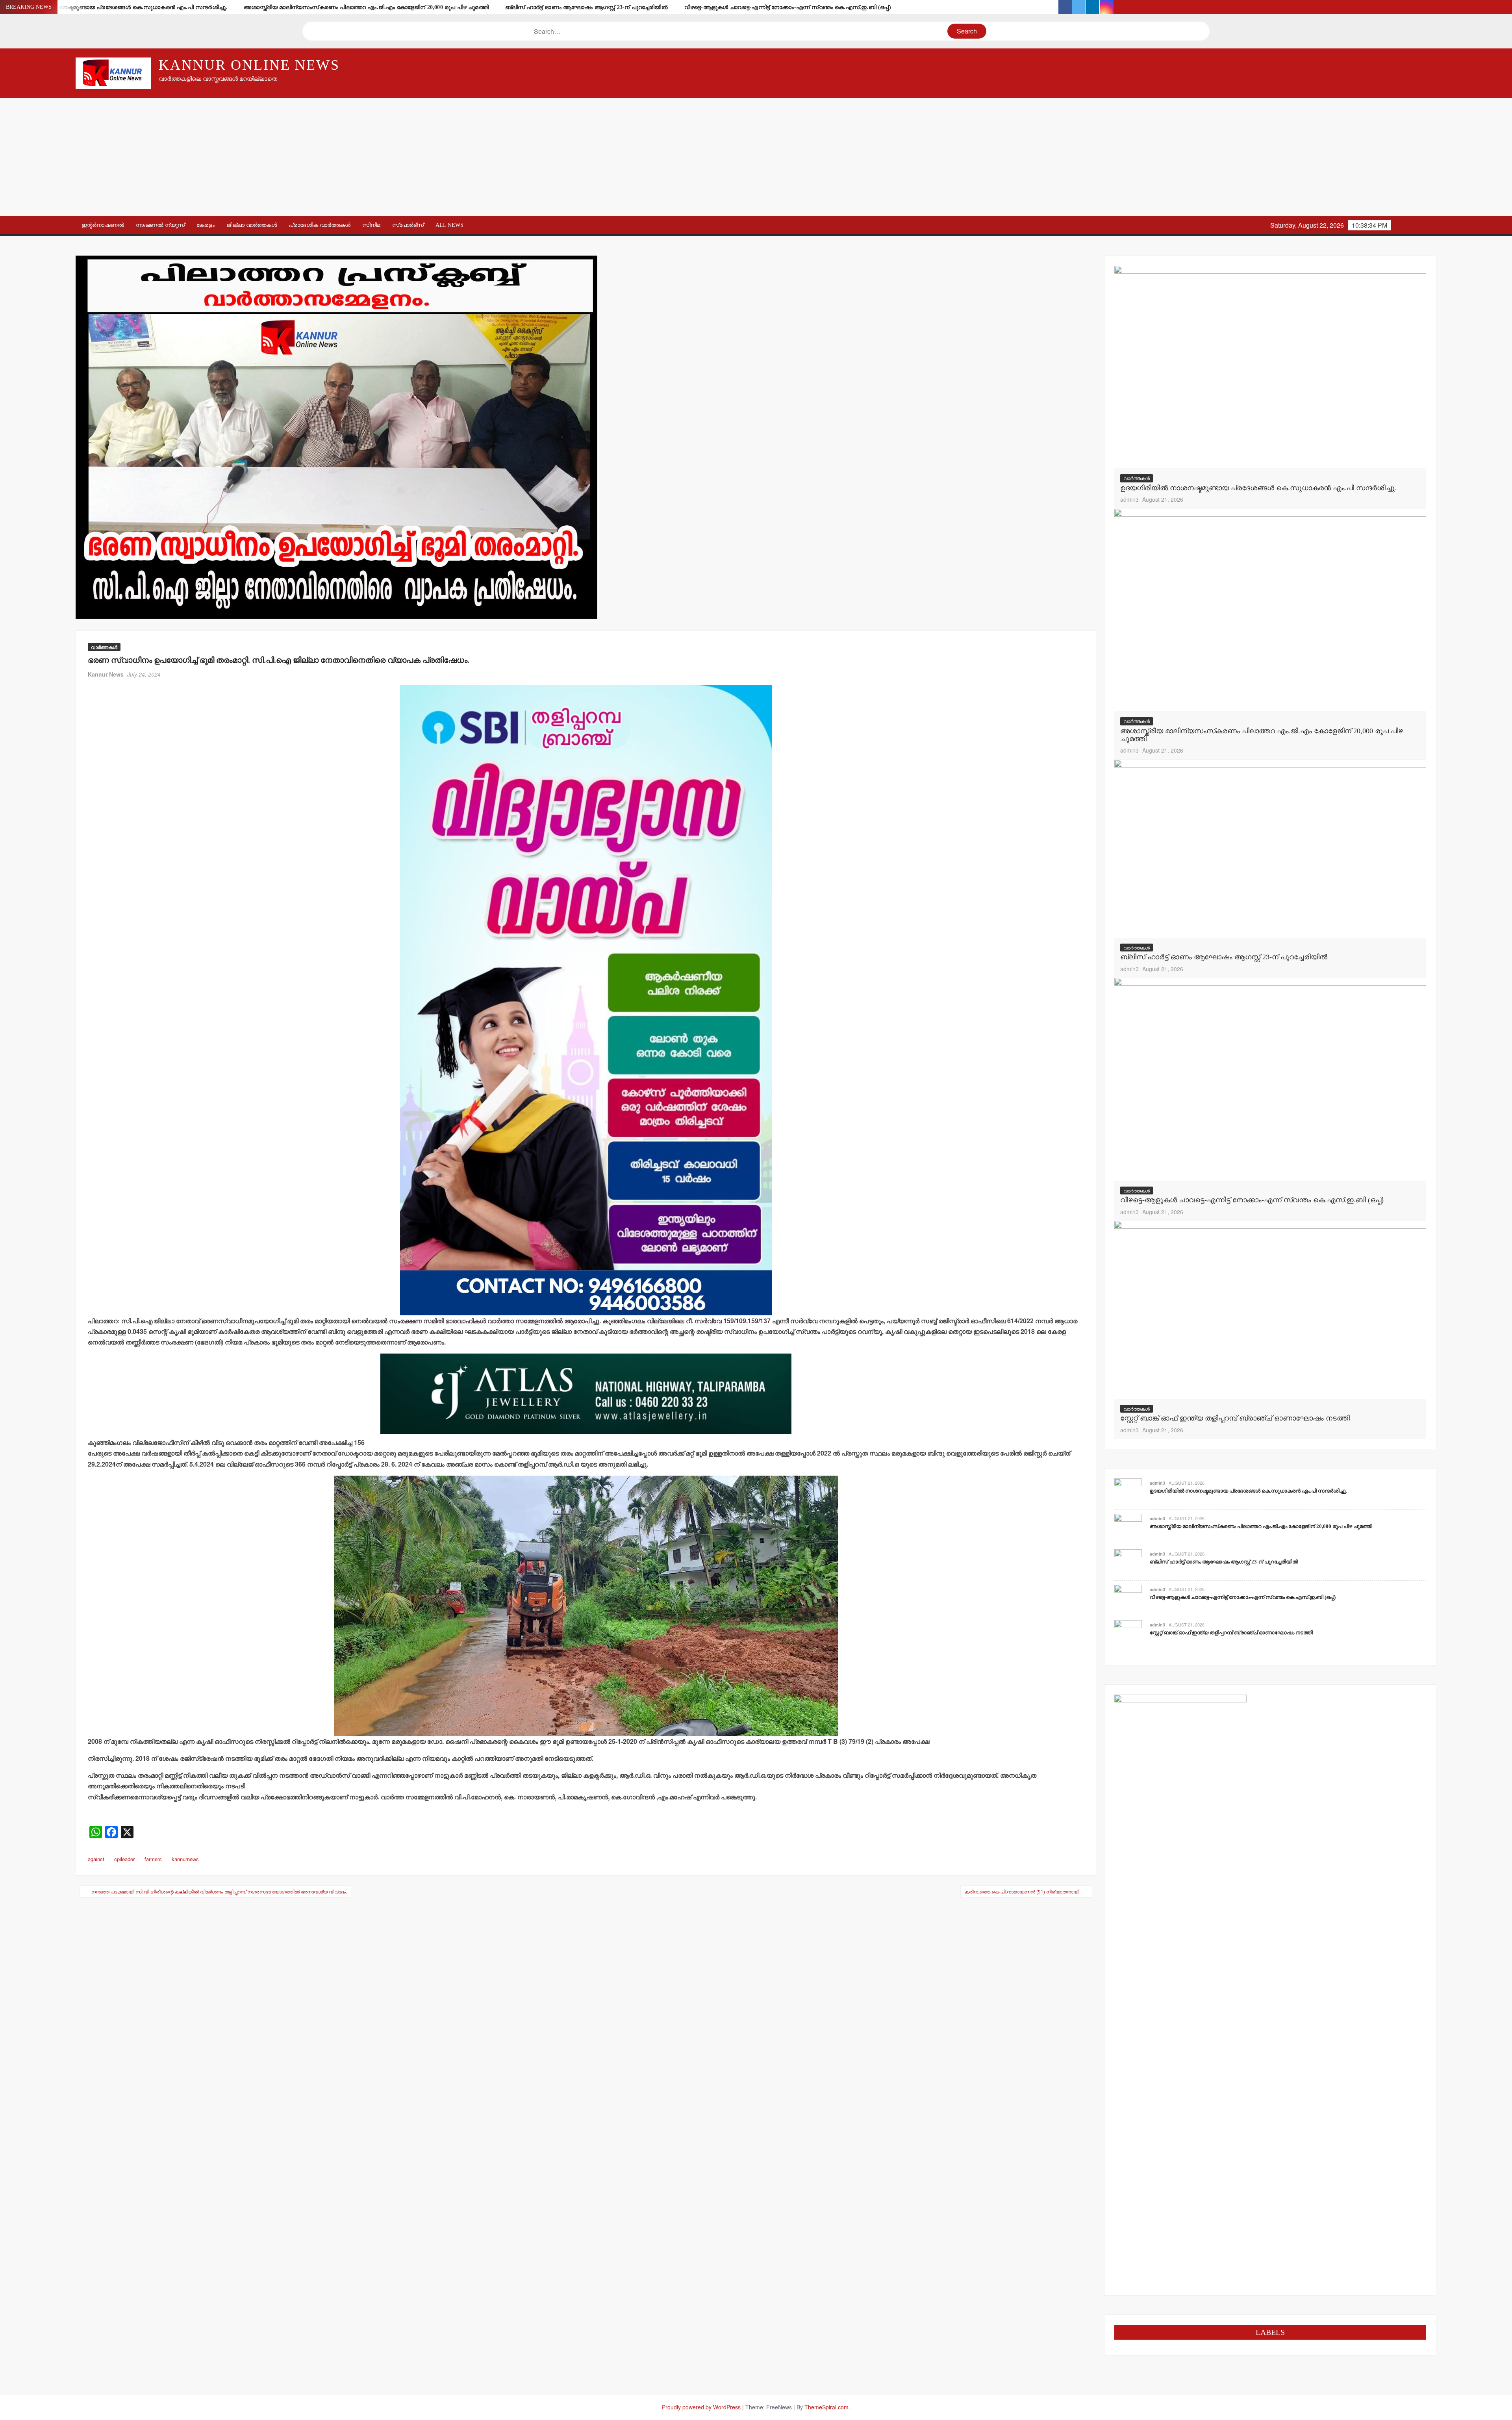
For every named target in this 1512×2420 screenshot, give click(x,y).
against (96, 1859)
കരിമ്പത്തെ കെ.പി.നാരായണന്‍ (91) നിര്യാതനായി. (1023, 1891)
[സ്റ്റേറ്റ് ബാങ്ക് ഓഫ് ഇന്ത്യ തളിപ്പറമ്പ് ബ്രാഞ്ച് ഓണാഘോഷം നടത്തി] (1270, 1309)
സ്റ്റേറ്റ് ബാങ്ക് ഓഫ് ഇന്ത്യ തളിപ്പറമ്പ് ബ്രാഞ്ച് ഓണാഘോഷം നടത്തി (1235, 1418)
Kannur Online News (249, 65)
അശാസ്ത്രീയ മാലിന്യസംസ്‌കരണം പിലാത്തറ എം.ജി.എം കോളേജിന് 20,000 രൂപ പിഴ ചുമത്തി (366, 7)
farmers (153, 1859)
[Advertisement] (756, 157)
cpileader (124, 1859)
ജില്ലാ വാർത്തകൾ (252, 225)
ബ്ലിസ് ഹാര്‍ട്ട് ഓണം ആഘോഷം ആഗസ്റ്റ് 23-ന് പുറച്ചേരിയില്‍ (586, 7)
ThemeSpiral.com (826, 2407)
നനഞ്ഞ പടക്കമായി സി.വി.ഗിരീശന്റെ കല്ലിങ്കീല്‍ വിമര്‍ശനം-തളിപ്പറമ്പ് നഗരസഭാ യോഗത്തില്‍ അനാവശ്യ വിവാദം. (219, 1891)
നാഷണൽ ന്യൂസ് (160, 225)
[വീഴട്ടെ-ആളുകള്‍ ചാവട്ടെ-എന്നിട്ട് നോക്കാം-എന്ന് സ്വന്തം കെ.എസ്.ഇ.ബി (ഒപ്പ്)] (1270, 1078)
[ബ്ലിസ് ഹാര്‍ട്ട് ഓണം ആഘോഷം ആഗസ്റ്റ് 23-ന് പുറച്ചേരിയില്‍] (1270, 848)
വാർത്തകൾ (104, 647)
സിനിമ (371, 225)
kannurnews (185, 1859)
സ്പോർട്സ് (408, 225)
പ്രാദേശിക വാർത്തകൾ (320, 225)
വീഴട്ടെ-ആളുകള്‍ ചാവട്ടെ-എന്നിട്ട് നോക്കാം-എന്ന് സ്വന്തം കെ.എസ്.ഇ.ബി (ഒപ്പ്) (788, 7)
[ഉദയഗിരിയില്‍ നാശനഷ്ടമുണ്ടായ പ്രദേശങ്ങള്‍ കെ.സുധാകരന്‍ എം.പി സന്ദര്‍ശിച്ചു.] (1270, 366)
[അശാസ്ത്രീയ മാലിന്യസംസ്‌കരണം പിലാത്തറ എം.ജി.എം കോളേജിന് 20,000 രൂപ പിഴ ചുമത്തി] (1270, 609)
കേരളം (206, 225)
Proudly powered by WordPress (701, 2407)
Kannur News (106, 674)
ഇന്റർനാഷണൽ (103, 225)
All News (449, 225)
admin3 (1129, 499)
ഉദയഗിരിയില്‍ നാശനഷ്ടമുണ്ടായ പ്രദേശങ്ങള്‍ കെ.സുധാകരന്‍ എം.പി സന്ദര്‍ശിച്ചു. (118, 7)
